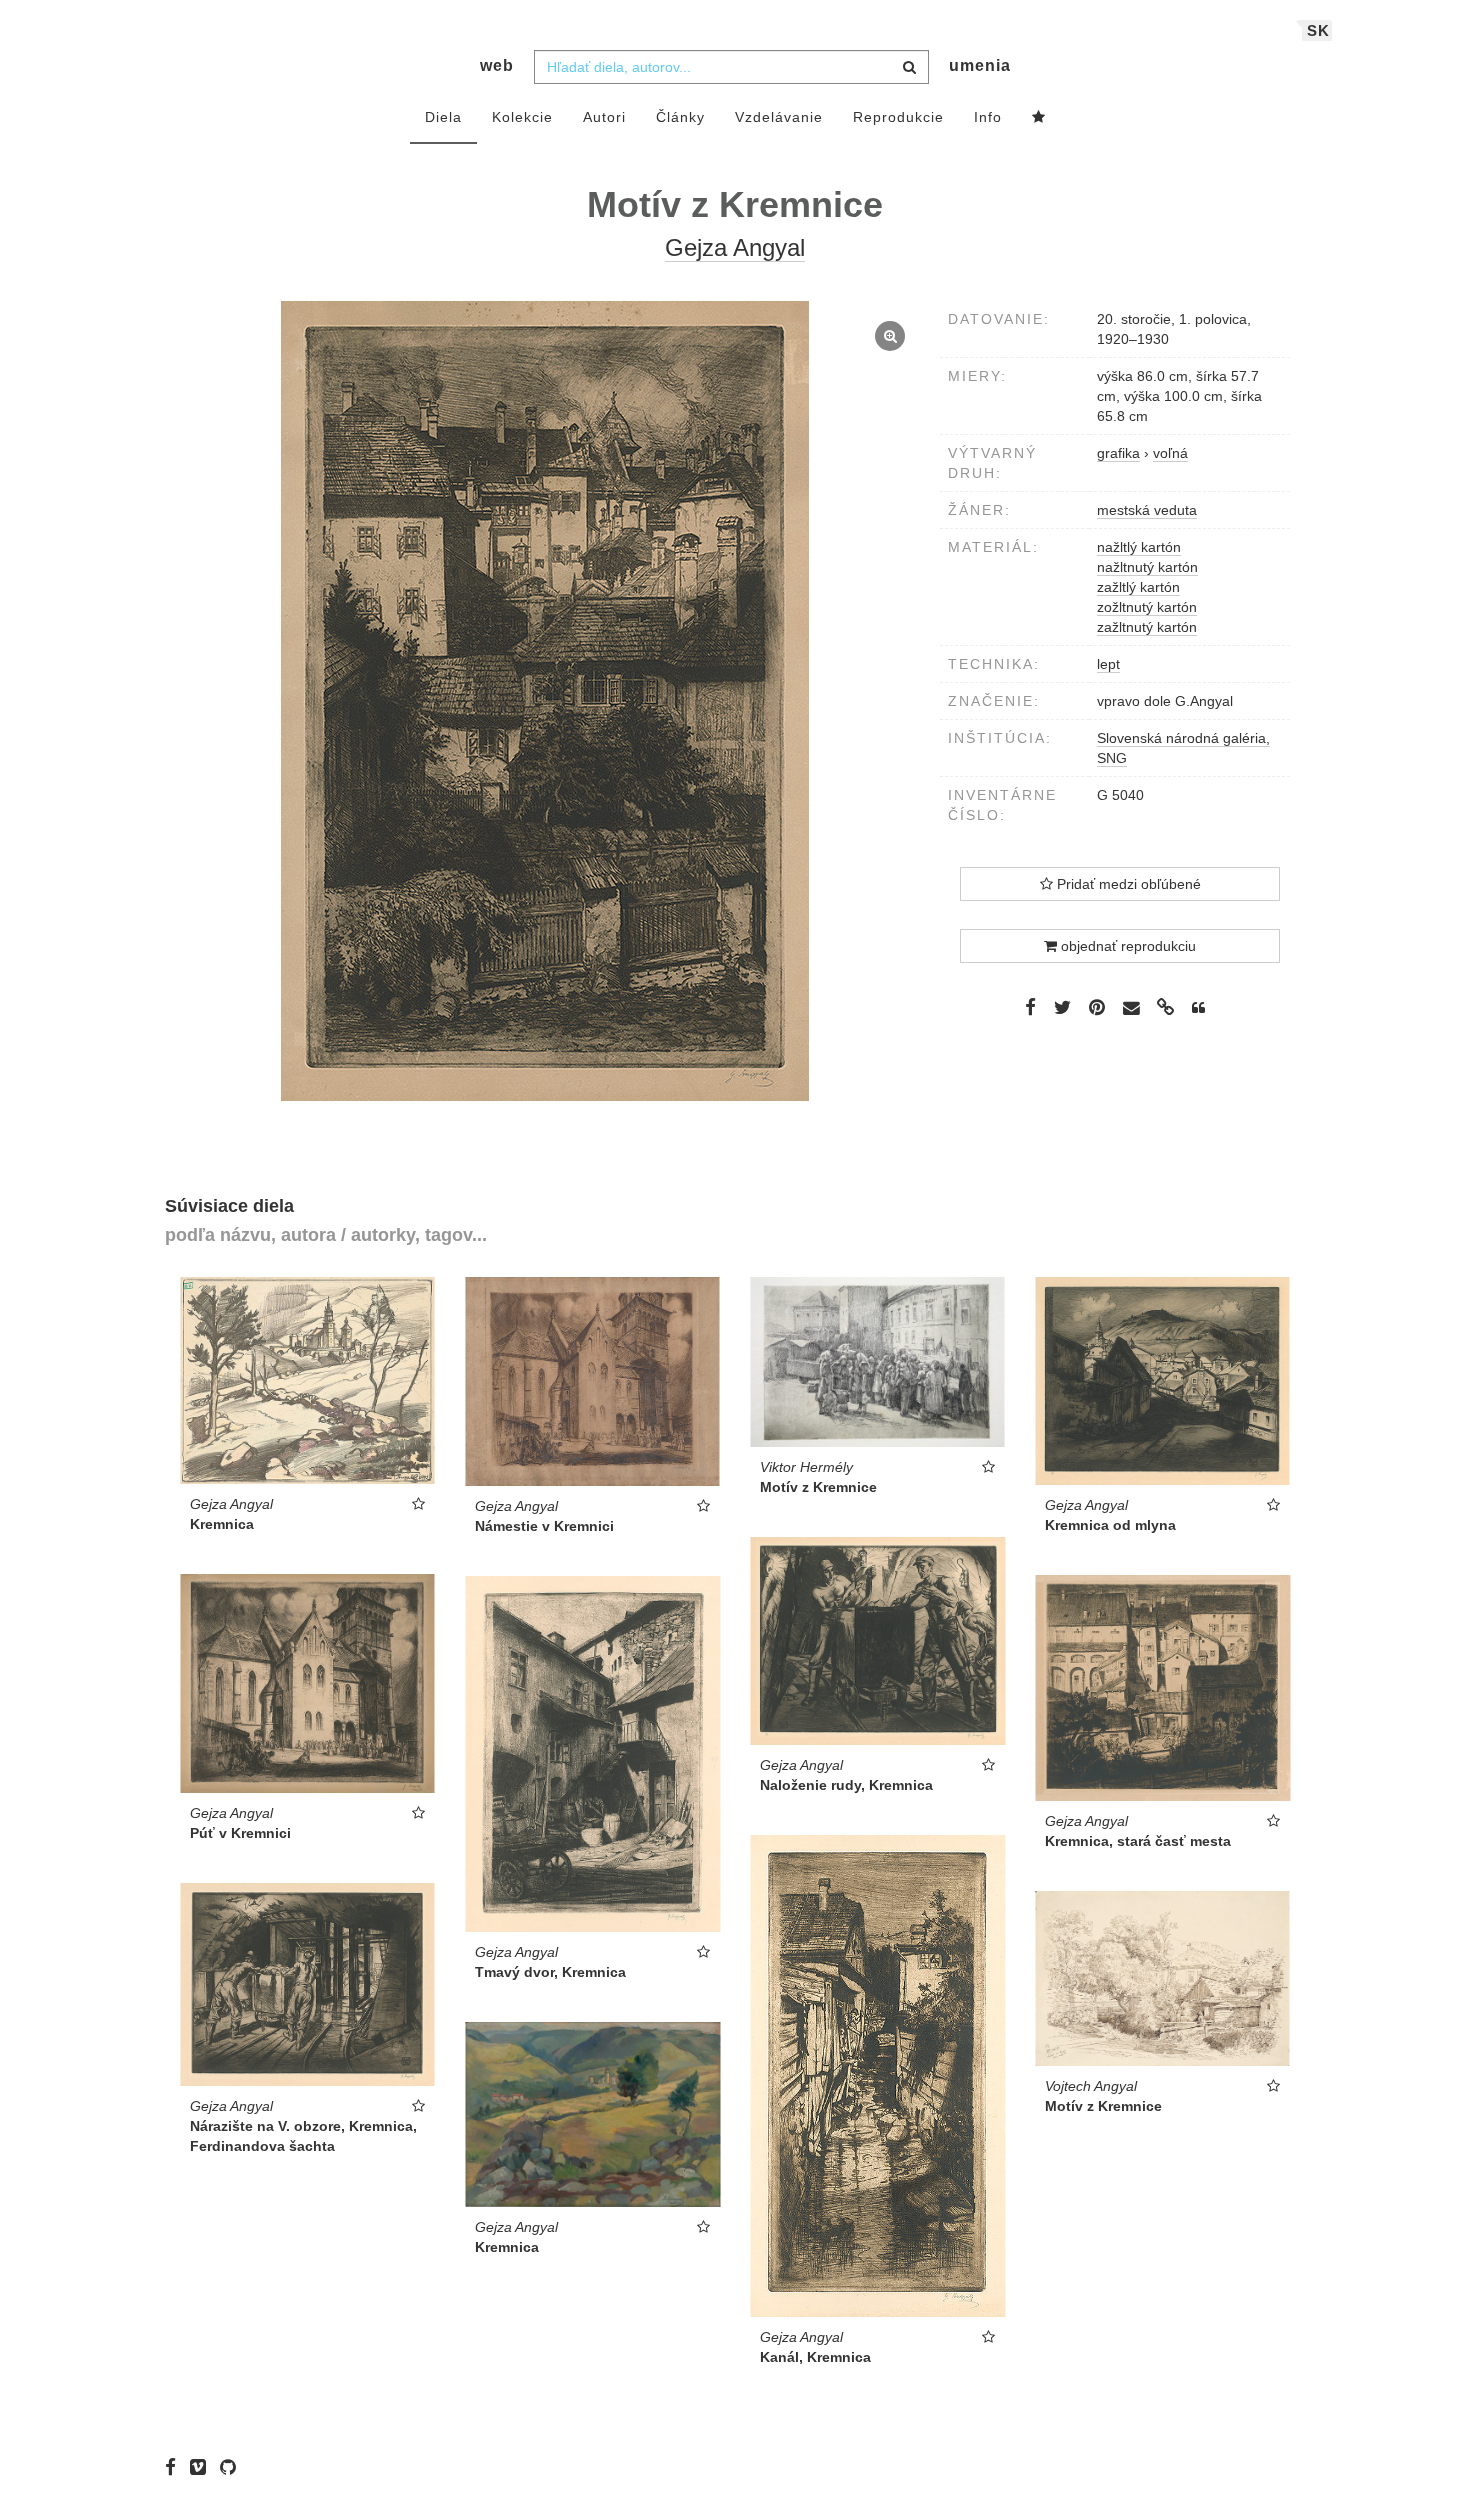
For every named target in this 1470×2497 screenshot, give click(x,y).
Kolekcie (522, 117)
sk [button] (1318, 30)
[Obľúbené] (1039, 118)
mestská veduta (1147, 510)
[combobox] (731, 67)
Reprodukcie (898, 117)
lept (1108, 664)
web (497, 65)
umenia (980, 65)
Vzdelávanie (779, 117)
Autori (604, 117)
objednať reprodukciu (1126, 946)
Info (988, 117)
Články (680, 117)
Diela (443, 117)
